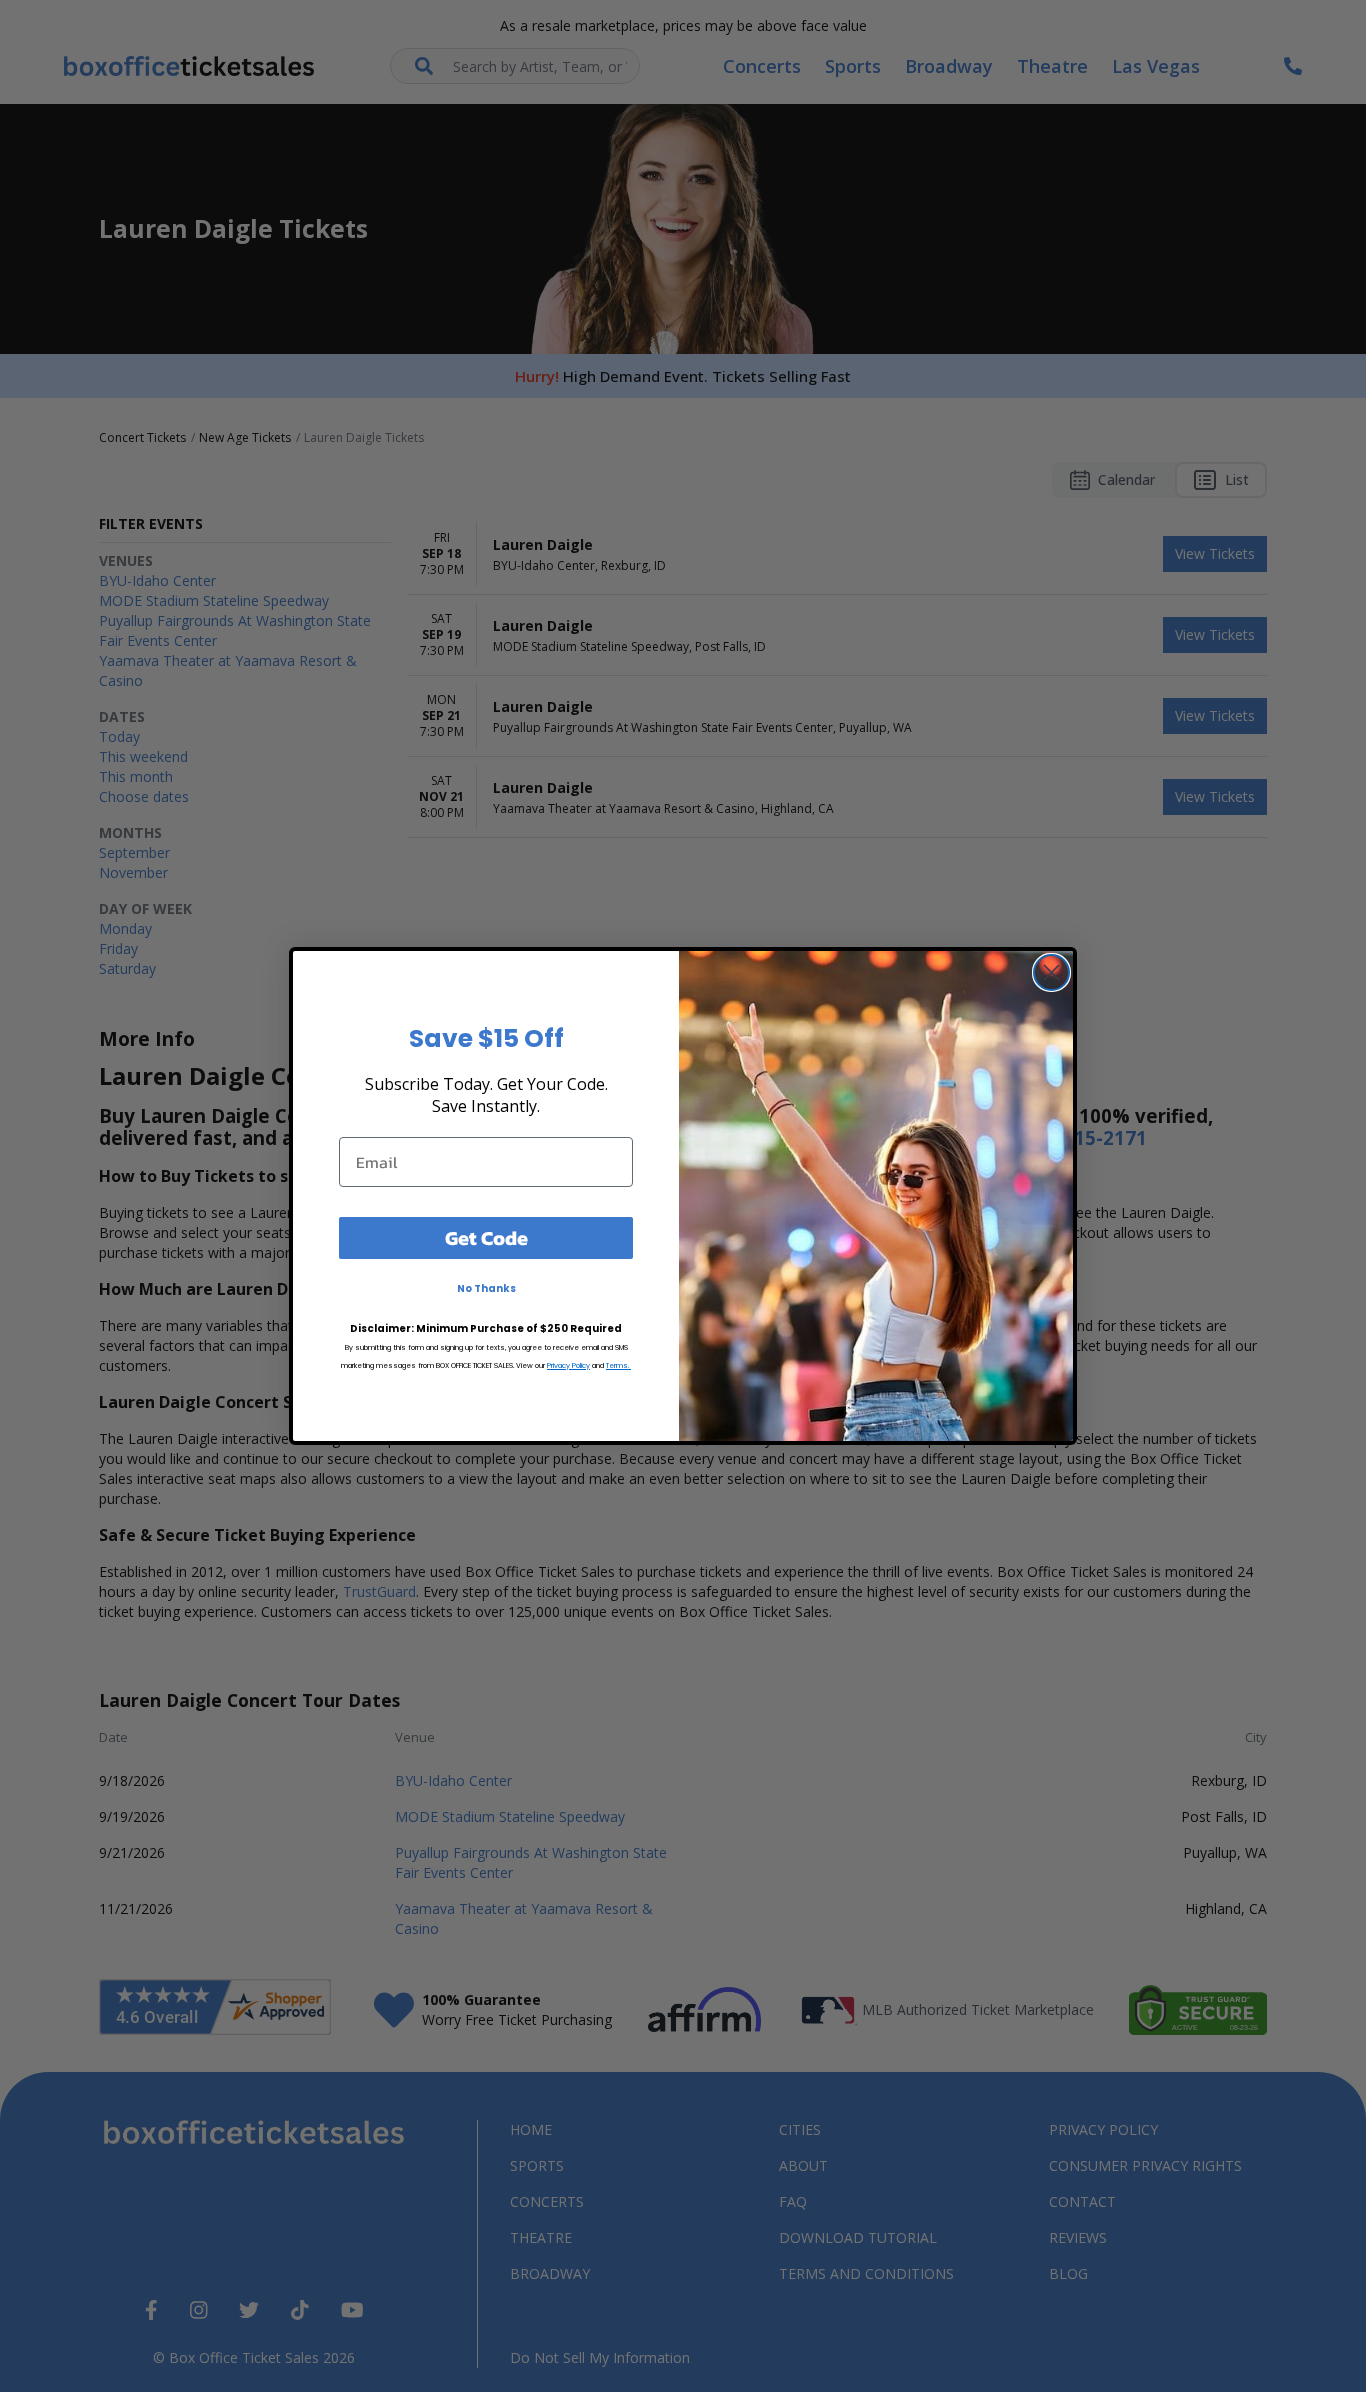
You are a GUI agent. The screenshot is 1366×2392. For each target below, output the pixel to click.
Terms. (618, 1365)
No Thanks (486, 1288)
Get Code (486, 1238)
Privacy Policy (568, 1365)
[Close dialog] (1051, 972)
